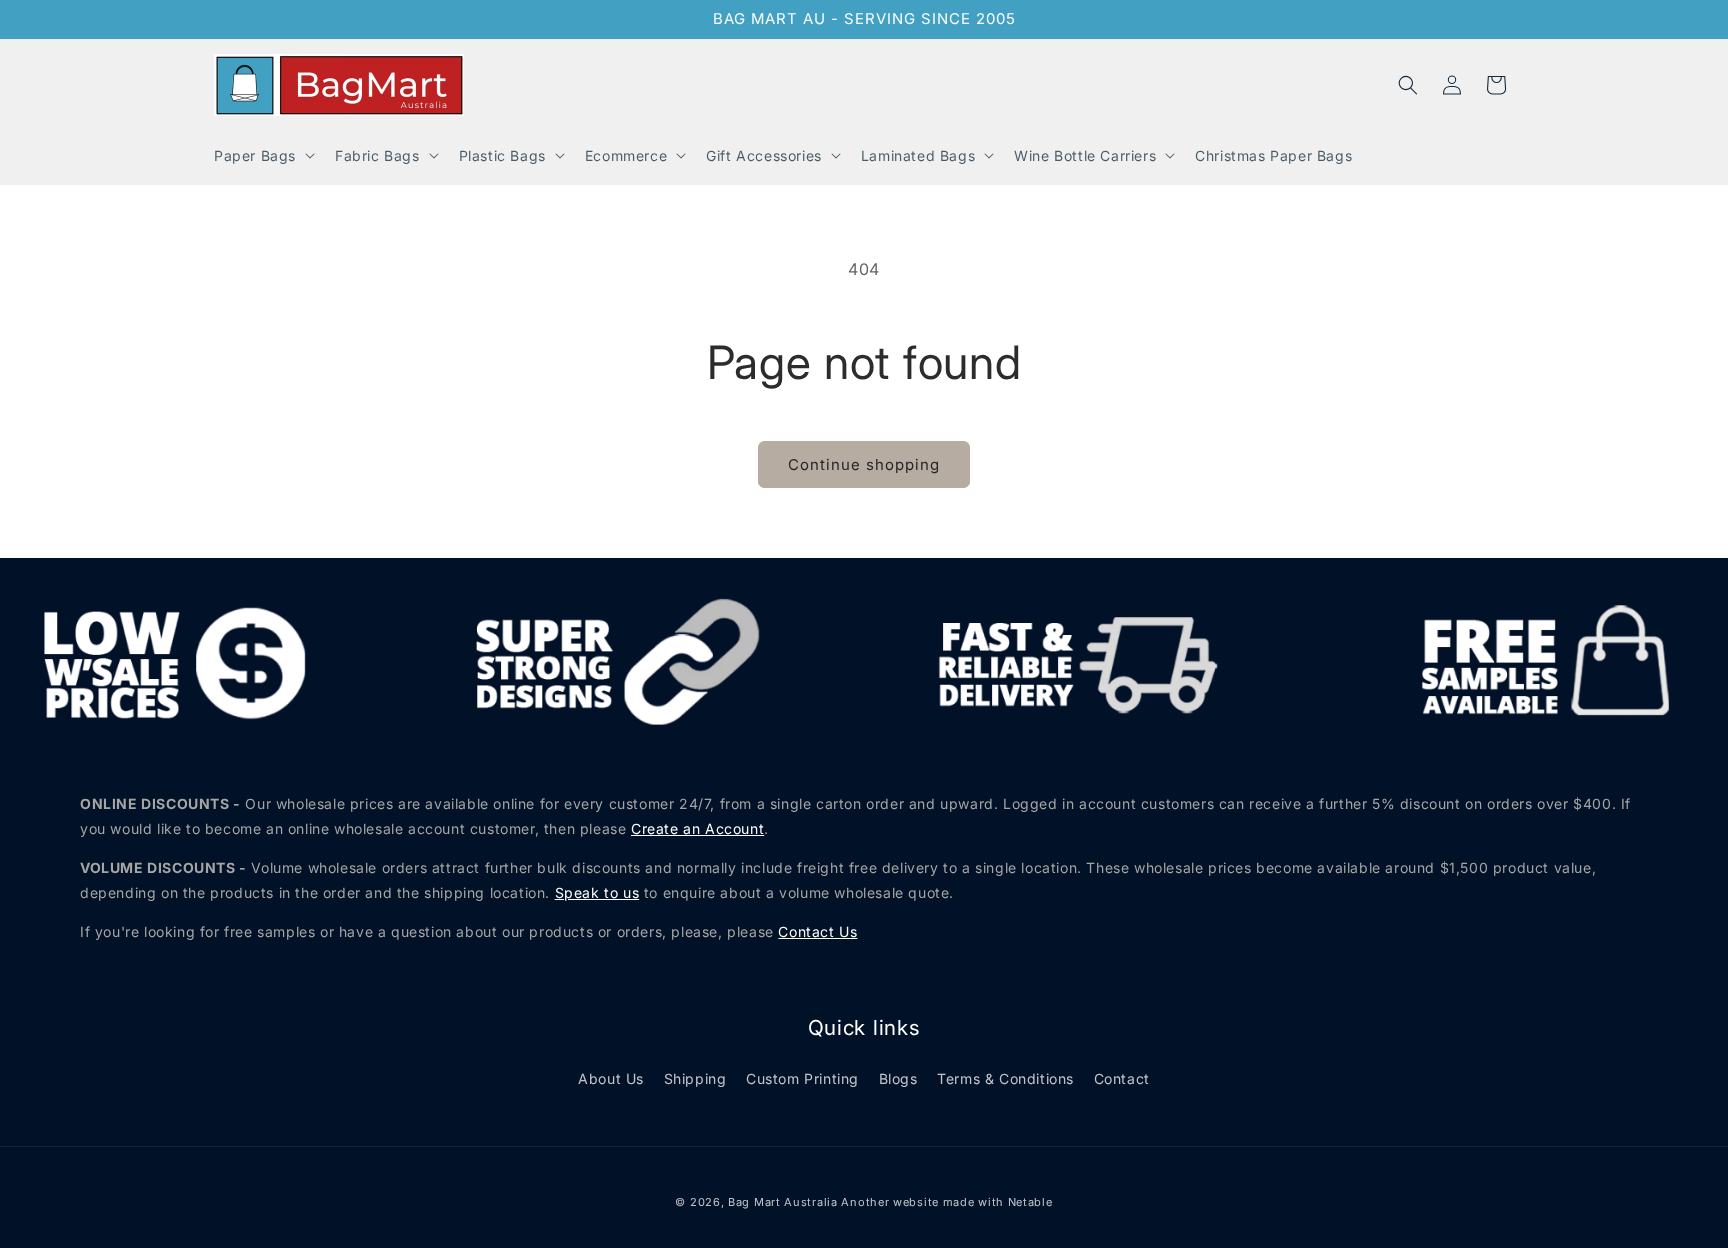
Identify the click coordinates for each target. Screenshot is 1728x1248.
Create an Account (697, 828)
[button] (262, 155)
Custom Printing (802, 1078)
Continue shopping (864, 464)
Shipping (695, 1078)
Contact (1122, 1078)
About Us (611, 1078)
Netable (1030, 1202)
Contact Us (817, 931)
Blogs (898, 1078)
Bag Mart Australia (783, 1202)
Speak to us (597, 892)
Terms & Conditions (1005, 1078)
